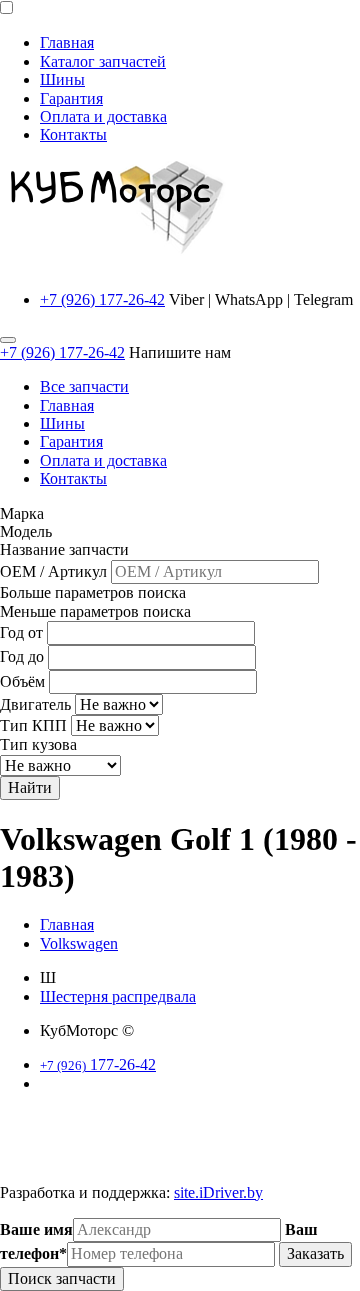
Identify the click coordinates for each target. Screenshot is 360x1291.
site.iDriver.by (218, 1192)
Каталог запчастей (103, 61)
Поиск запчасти (62, 1278)
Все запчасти (84, 386)
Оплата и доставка (103, 116)
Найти (30, 787)
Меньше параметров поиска (95, 611)
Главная (67, 42)
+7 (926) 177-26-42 (102, 299)
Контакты (73, 134)
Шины (62, 79)
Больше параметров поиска (93, 592)
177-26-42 (98, 1064)
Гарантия (71, 98)
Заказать (315, 1253)
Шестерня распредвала (118, 996)
